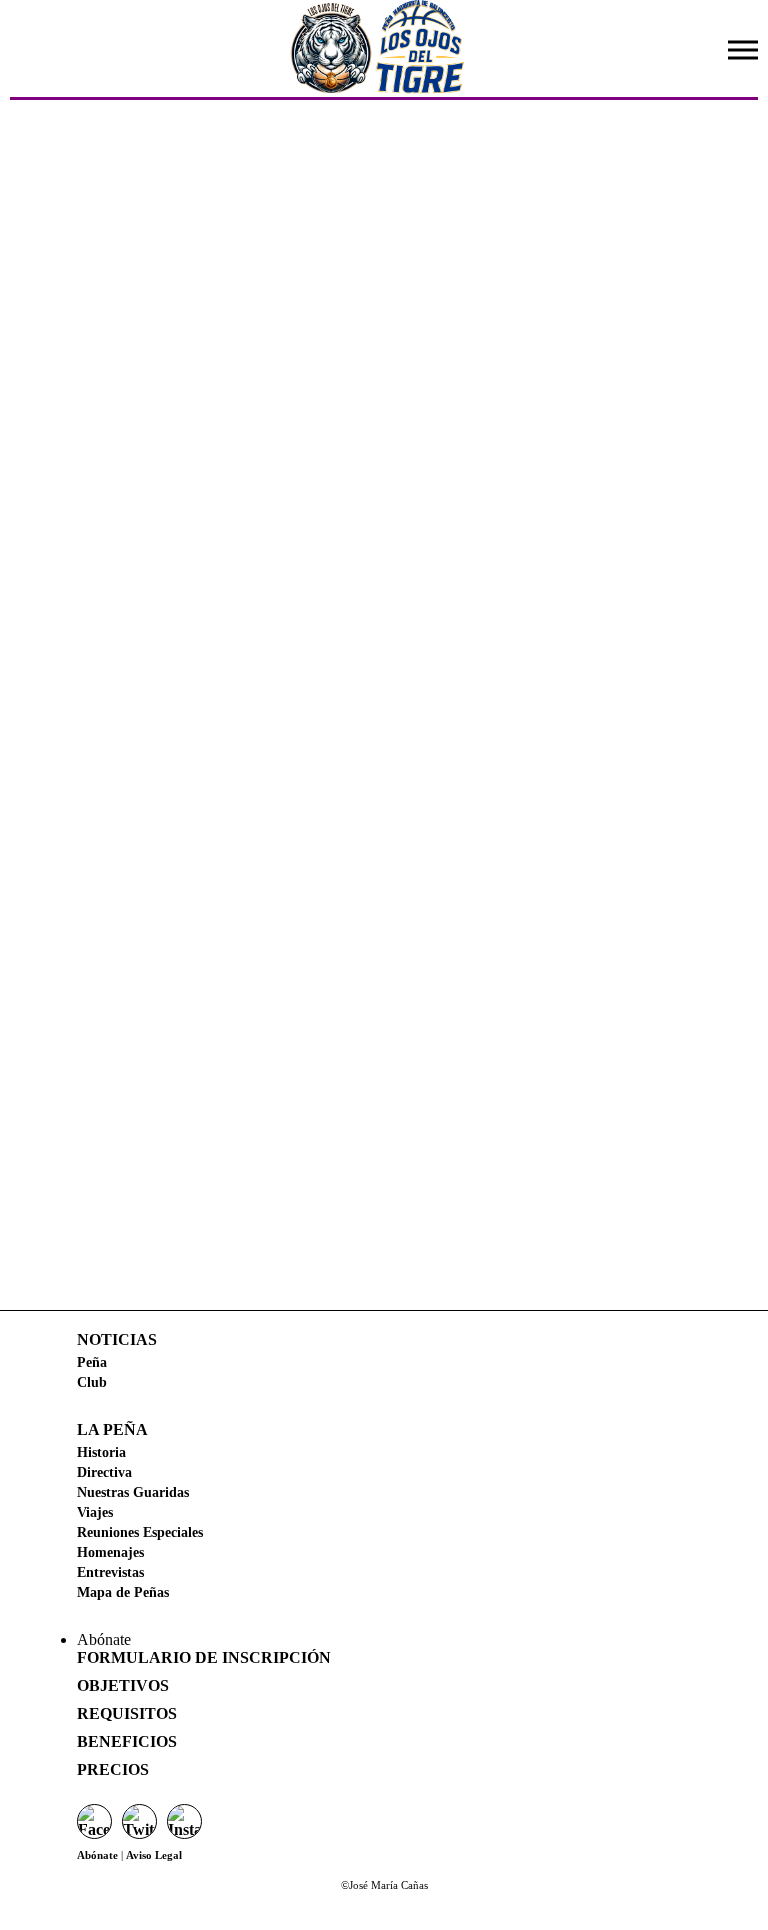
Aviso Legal (154, 1855)
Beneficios (127, 1741)
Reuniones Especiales (140, 1532)
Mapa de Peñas (123, 1592)
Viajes (95, 1512)
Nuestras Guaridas (133, 1492)
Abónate (97, 1855)
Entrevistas (110, 1572)
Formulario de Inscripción (204, 1657)
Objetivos (123, 1685)
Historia (101, 1452)
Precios (113, 1769)
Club (92, 1382)
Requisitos (127, 1713)
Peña (92, 1362)
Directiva (104, 1472)
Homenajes (110, 1552)
